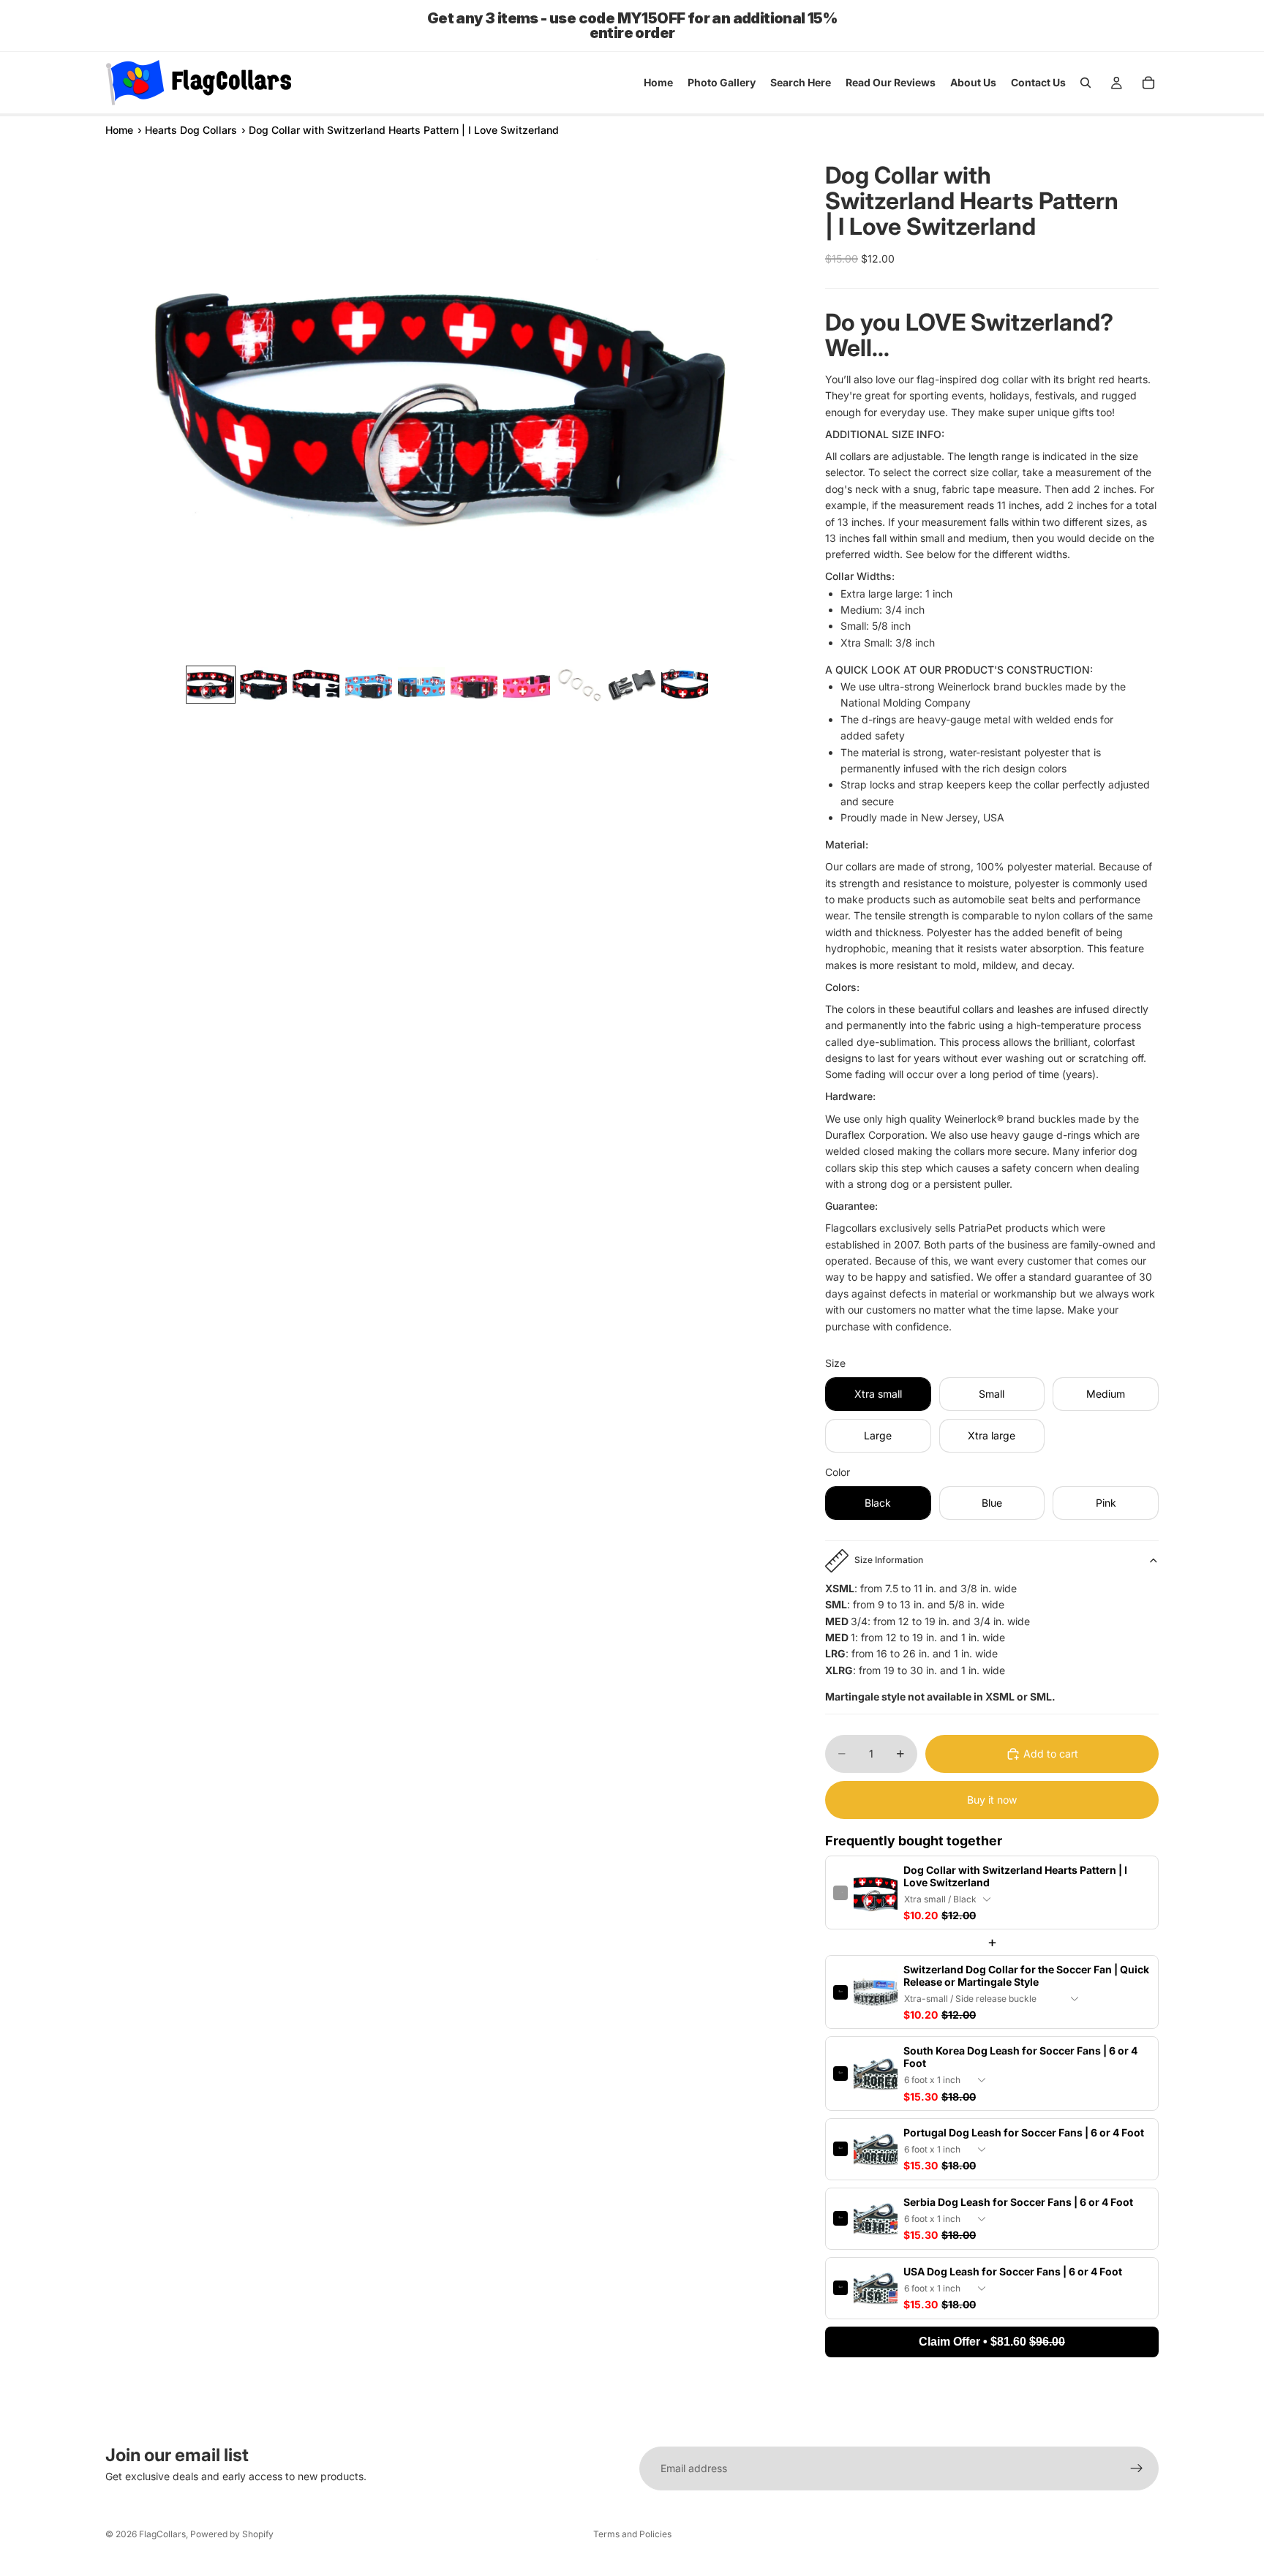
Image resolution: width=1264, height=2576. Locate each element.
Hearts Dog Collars (191, 130)
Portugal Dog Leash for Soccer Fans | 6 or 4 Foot (1024, 2132)
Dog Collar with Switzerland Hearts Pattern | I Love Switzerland (1015, 1876)
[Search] (1086, 83)
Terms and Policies (632, 2534)
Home (119, 130)
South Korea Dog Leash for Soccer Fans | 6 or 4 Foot (1020, 2057)
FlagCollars (162, 2534)
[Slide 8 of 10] (579, 685)
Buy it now (992, 1800)
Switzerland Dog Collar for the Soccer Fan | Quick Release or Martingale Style (1026, 1976)
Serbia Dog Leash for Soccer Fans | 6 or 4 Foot (1018, 2202)
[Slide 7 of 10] (527, 685)
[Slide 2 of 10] (263, 685)
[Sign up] (1137, 2468)
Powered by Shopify (232, 2534)
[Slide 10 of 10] (685, 685)
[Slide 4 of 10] (369, 685)
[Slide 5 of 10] (421, 685)
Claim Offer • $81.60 (992, 2342)
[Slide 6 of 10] (474, 685)
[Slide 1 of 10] (211, 685)
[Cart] (1148, 83)
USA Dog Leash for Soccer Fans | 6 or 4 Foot (1013, 2271)
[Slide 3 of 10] (316, 685)
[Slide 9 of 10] (632, 685)
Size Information (889, 1560)
